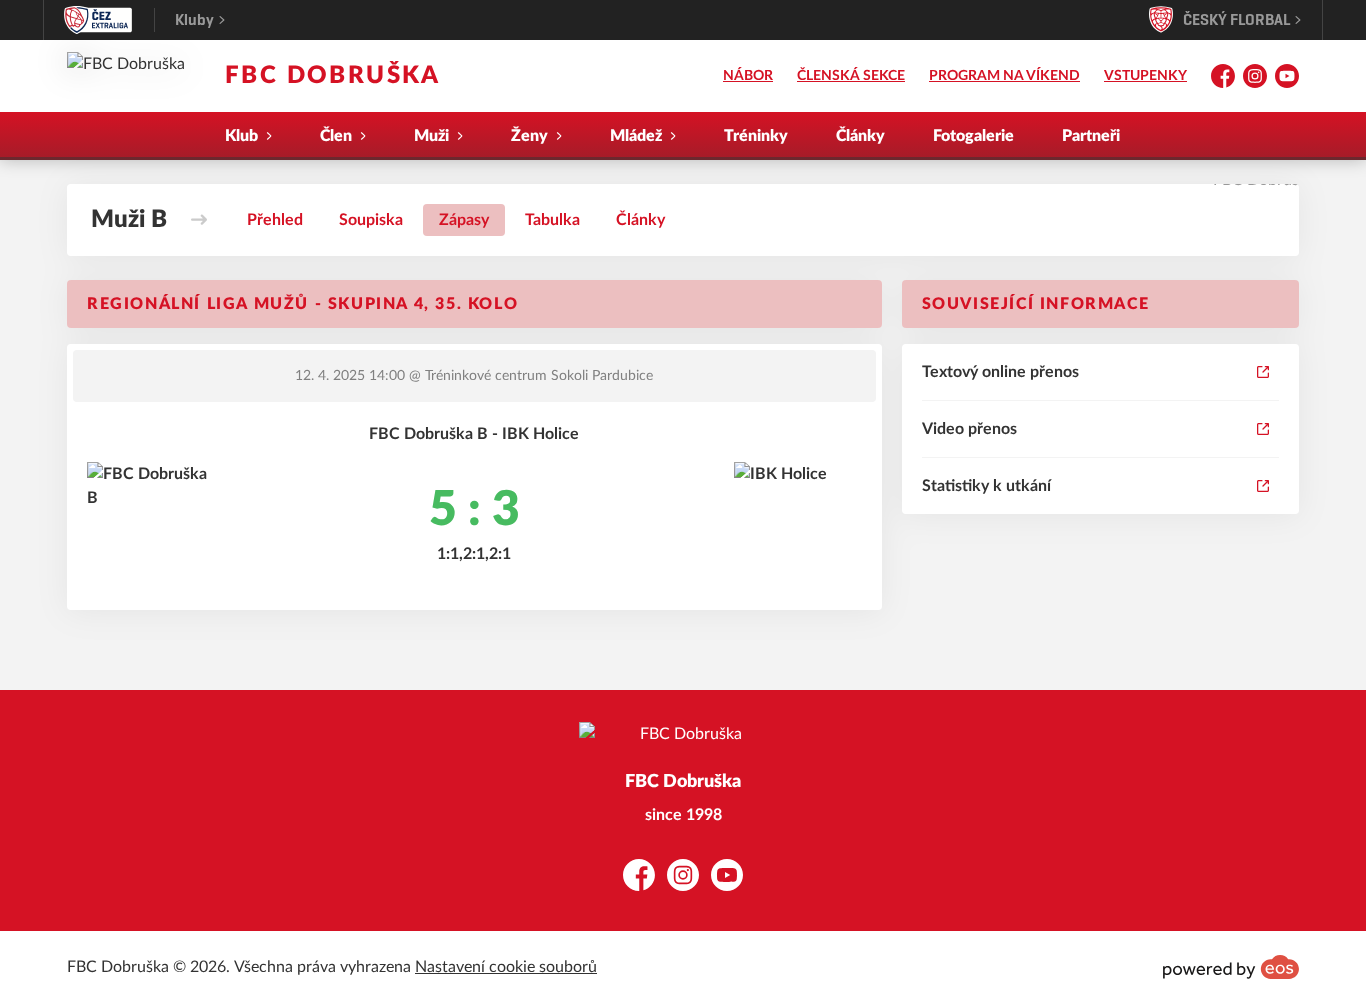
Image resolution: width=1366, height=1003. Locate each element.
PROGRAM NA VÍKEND (1004, 76)
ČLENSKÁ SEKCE (851, 76)
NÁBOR (748, 76)
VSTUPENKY (1145, 76)
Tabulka (552, 220)
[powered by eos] (1231, 967)
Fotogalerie (973, 136)
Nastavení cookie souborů (506, 967)
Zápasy (464, 220)
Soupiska (371, 220)
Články (860, 136)
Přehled (275, 220)
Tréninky (756, 136)
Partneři (1091, 136)
